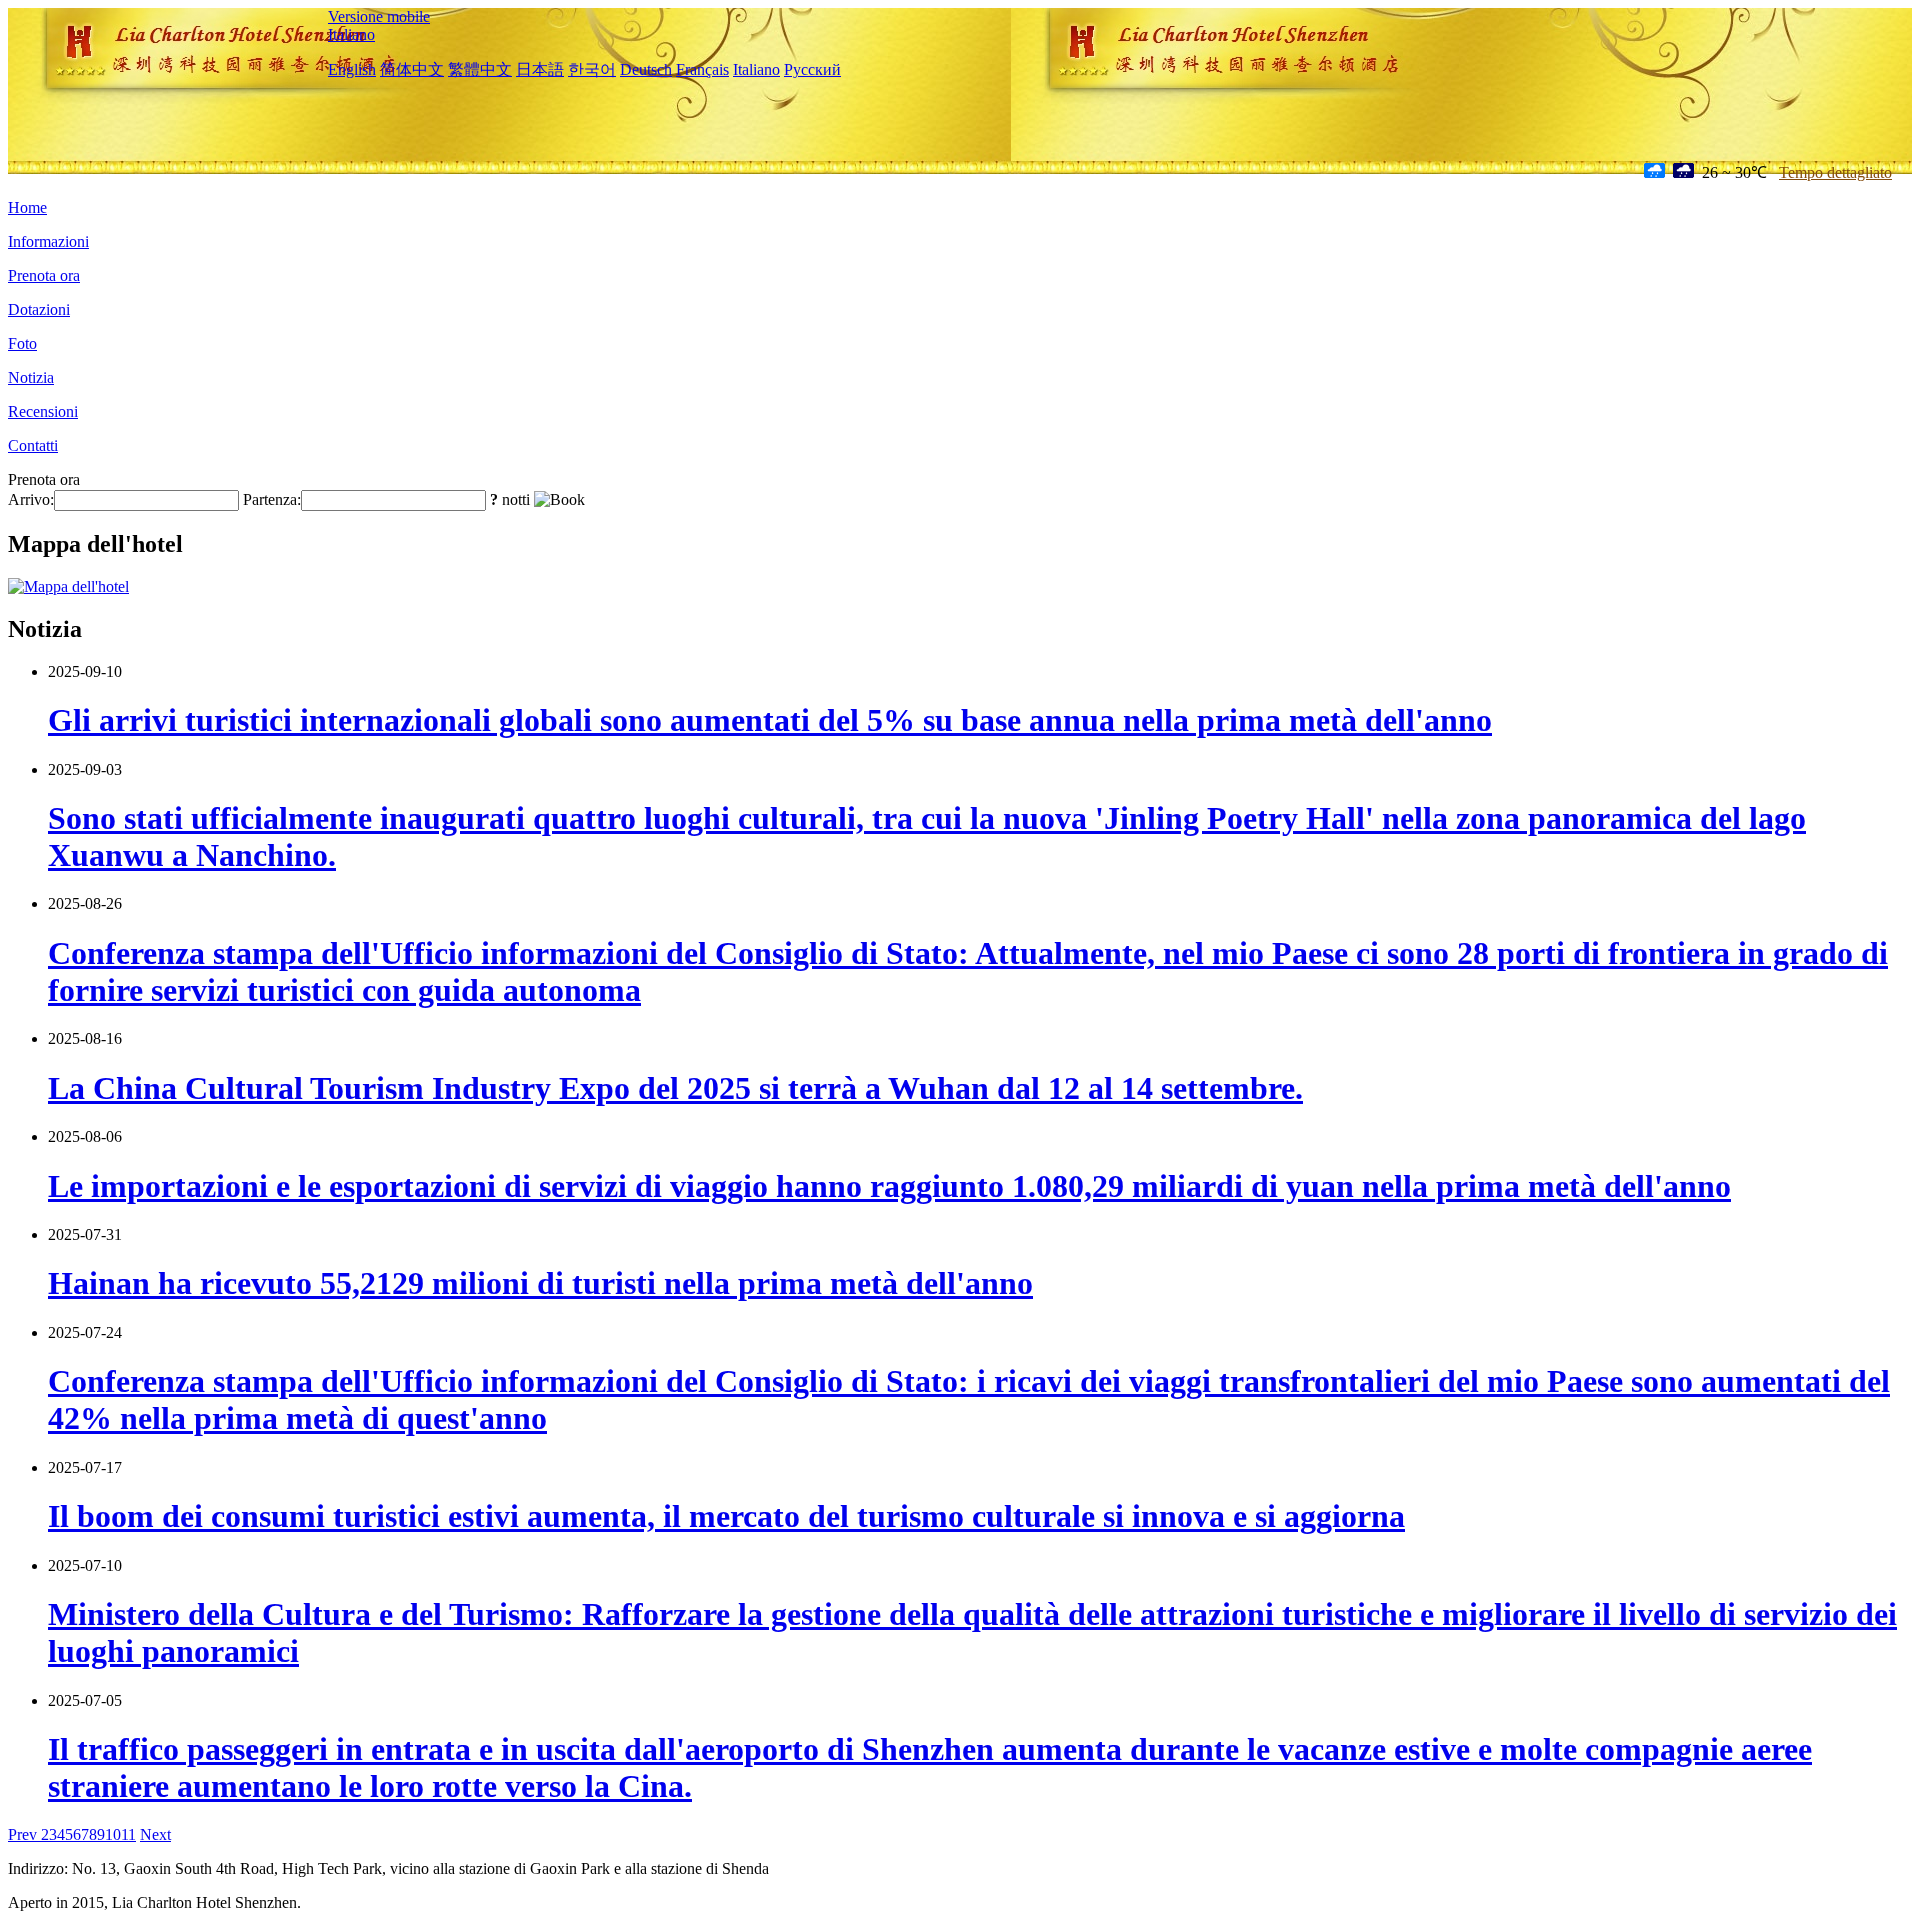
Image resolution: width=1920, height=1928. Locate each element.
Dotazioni (39, 309)
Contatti (33, 445)
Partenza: (272, 499)
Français (702, 69)
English (352, 69)
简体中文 (412, 69)
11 (128, 1834)
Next (155, 1834)
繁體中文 (480, 69)
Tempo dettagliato (1835, 172)
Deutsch (646, 69)
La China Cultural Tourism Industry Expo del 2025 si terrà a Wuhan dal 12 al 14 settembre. (675, 1088)
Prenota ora (44, 275)
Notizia (31, 377)
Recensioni (43, 411)
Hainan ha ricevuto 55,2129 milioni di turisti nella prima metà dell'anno (540, 1283)
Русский (812, 69)
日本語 (540, 69)
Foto (22, 343)
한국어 (592, 69)
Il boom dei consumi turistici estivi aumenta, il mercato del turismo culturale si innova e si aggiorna (726, 1516)
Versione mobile (379, 16)
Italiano (351, 34)
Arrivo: (31, 499)
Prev (24, 1834)
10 (113, 1834)
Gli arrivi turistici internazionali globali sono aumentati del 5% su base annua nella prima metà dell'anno (770, 720)
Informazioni (48, 241)
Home (27, 207)
